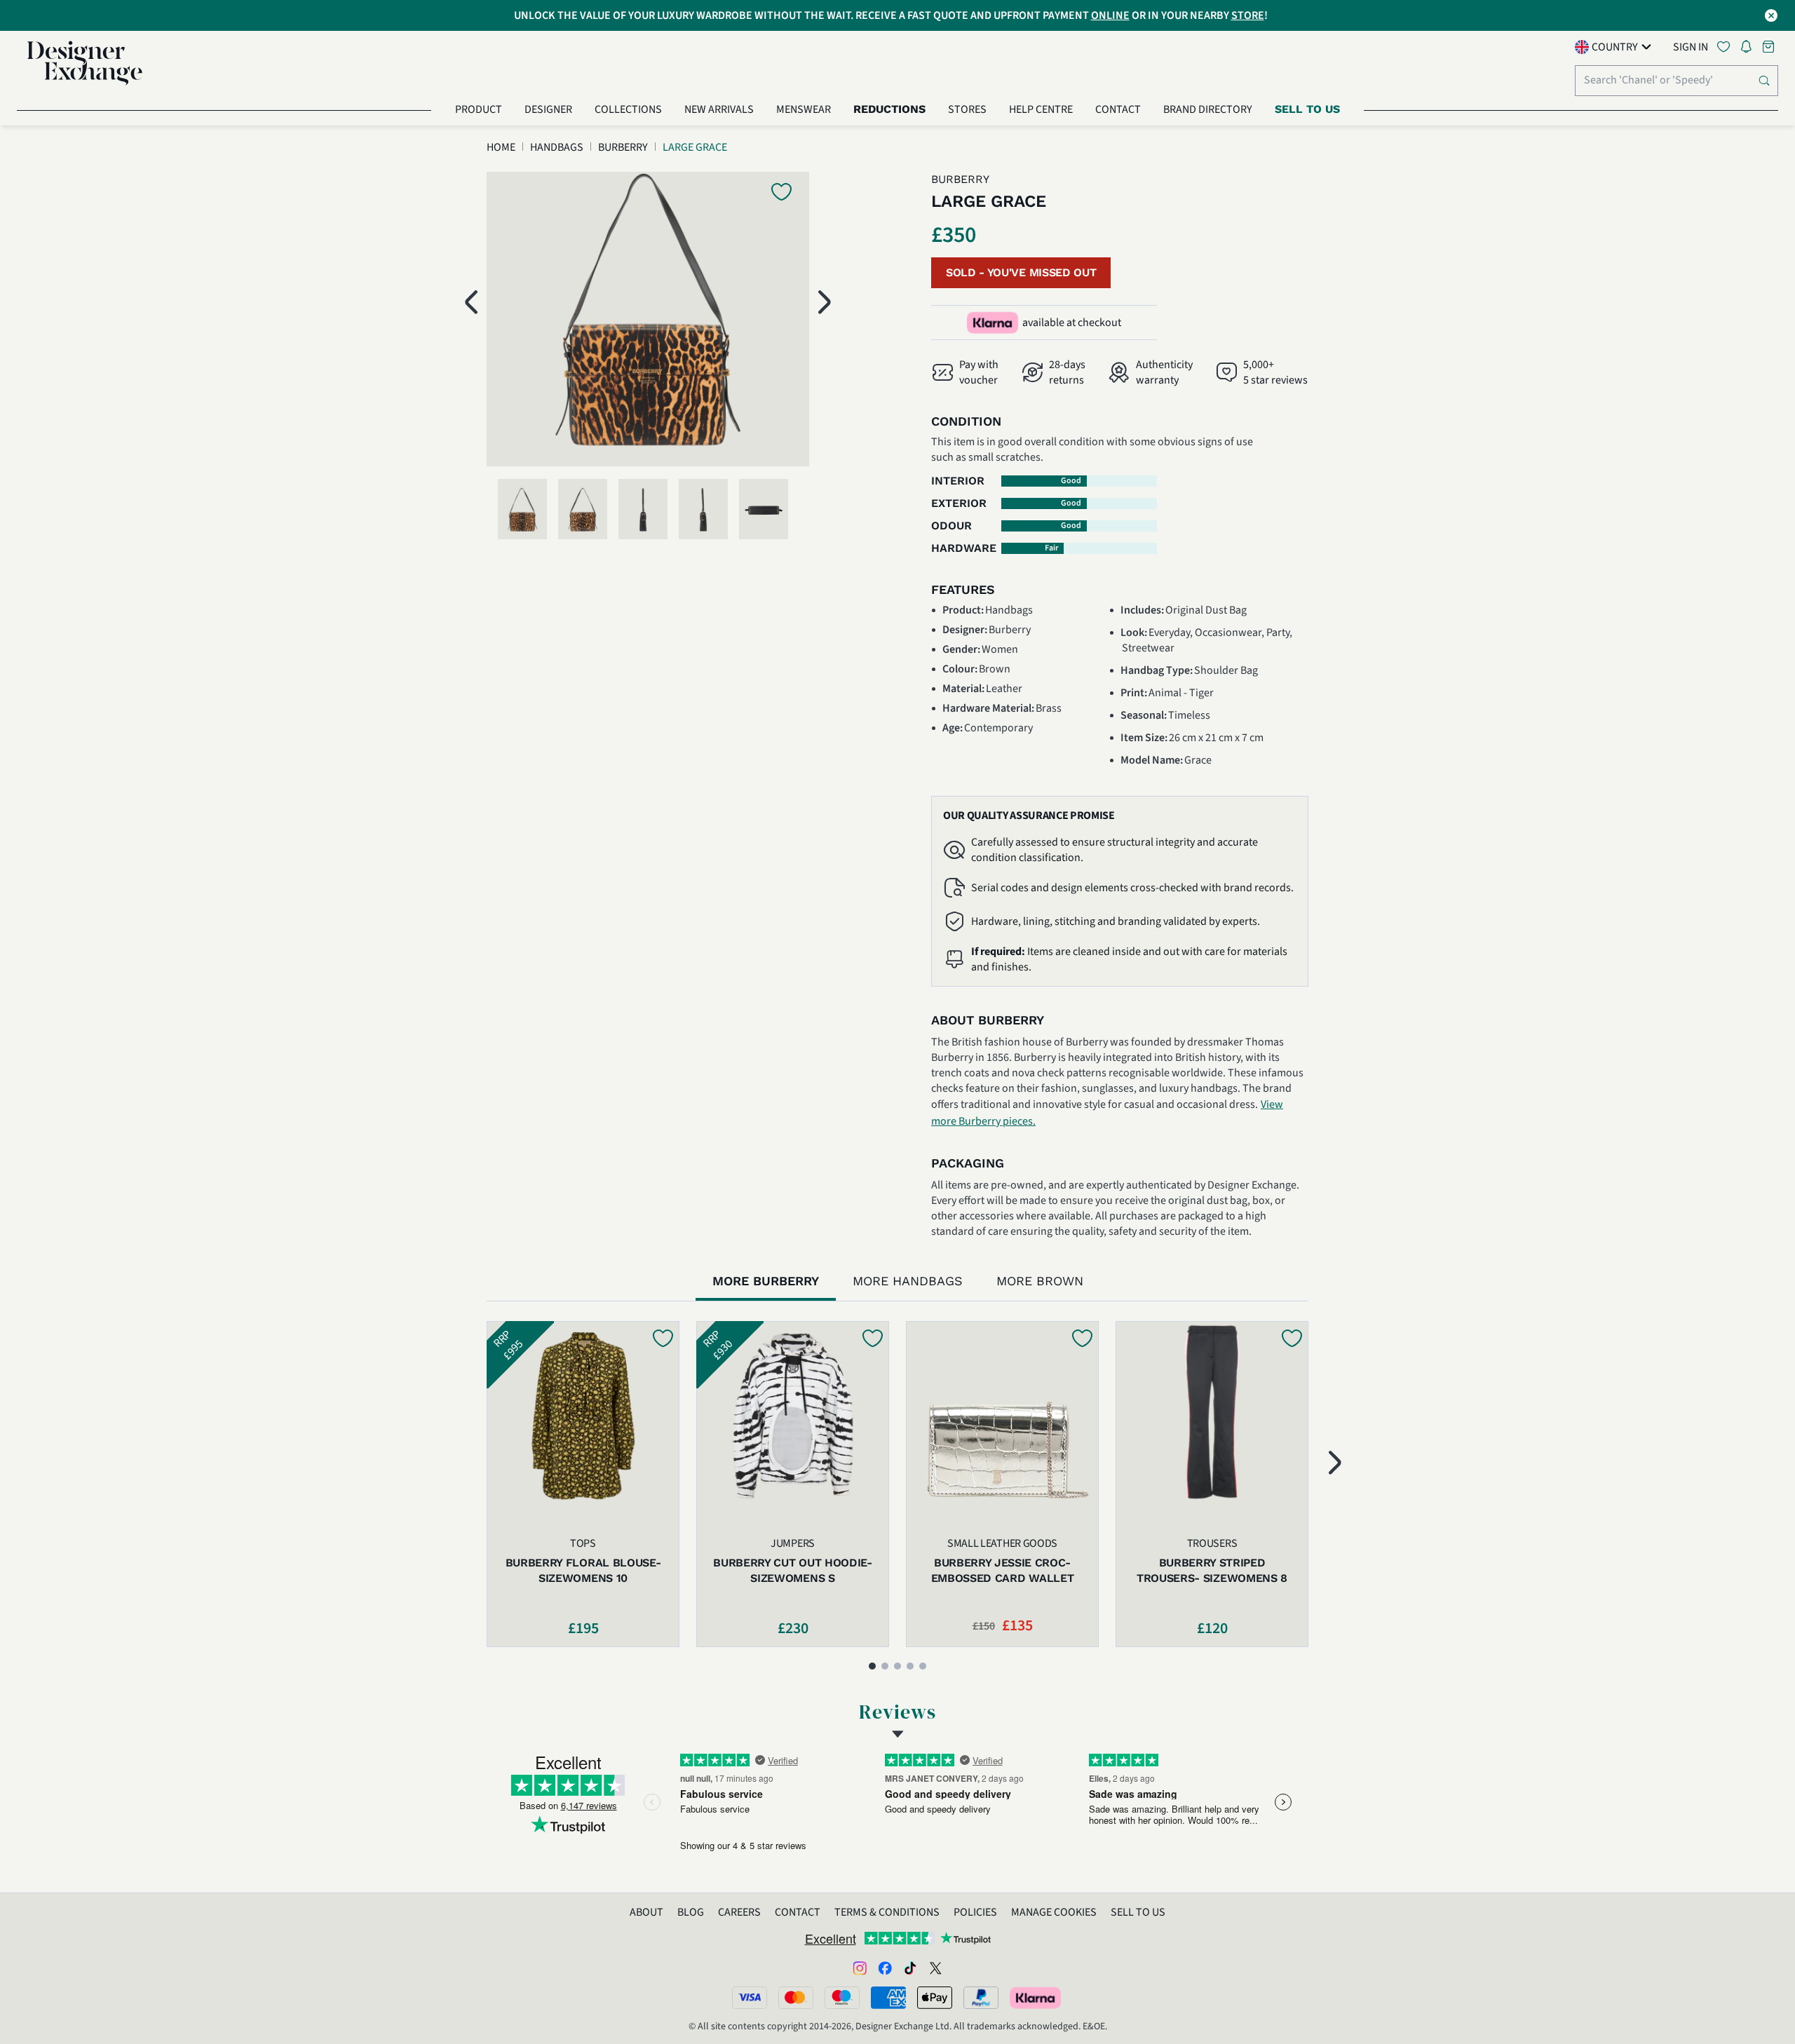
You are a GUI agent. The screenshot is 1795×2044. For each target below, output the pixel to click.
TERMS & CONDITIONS (887, 1912)
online (1110, 15)
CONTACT (798, 1912)
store (1248, 15)
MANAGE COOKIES (1054, 1912)
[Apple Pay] (935, 1998)
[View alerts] (1750, 49)
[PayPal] (981, 1998)
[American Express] (888, 1998)
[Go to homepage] (85, 63)
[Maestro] (842, 1998)
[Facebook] (885, 1968)
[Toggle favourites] (1726, 47)
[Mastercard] (796, 1998)
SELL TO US (1138, 1912)
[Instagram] (860, 1968)
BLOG (691, 1912)
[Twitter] (935, 1968)
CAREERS (739, 1912)
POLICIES (975, 1912)
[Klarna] (1036, 1998)
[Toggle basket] (1770, 47)
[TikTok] (910, 1968)
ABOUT (646, 1912)
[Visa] (750, 1998)
